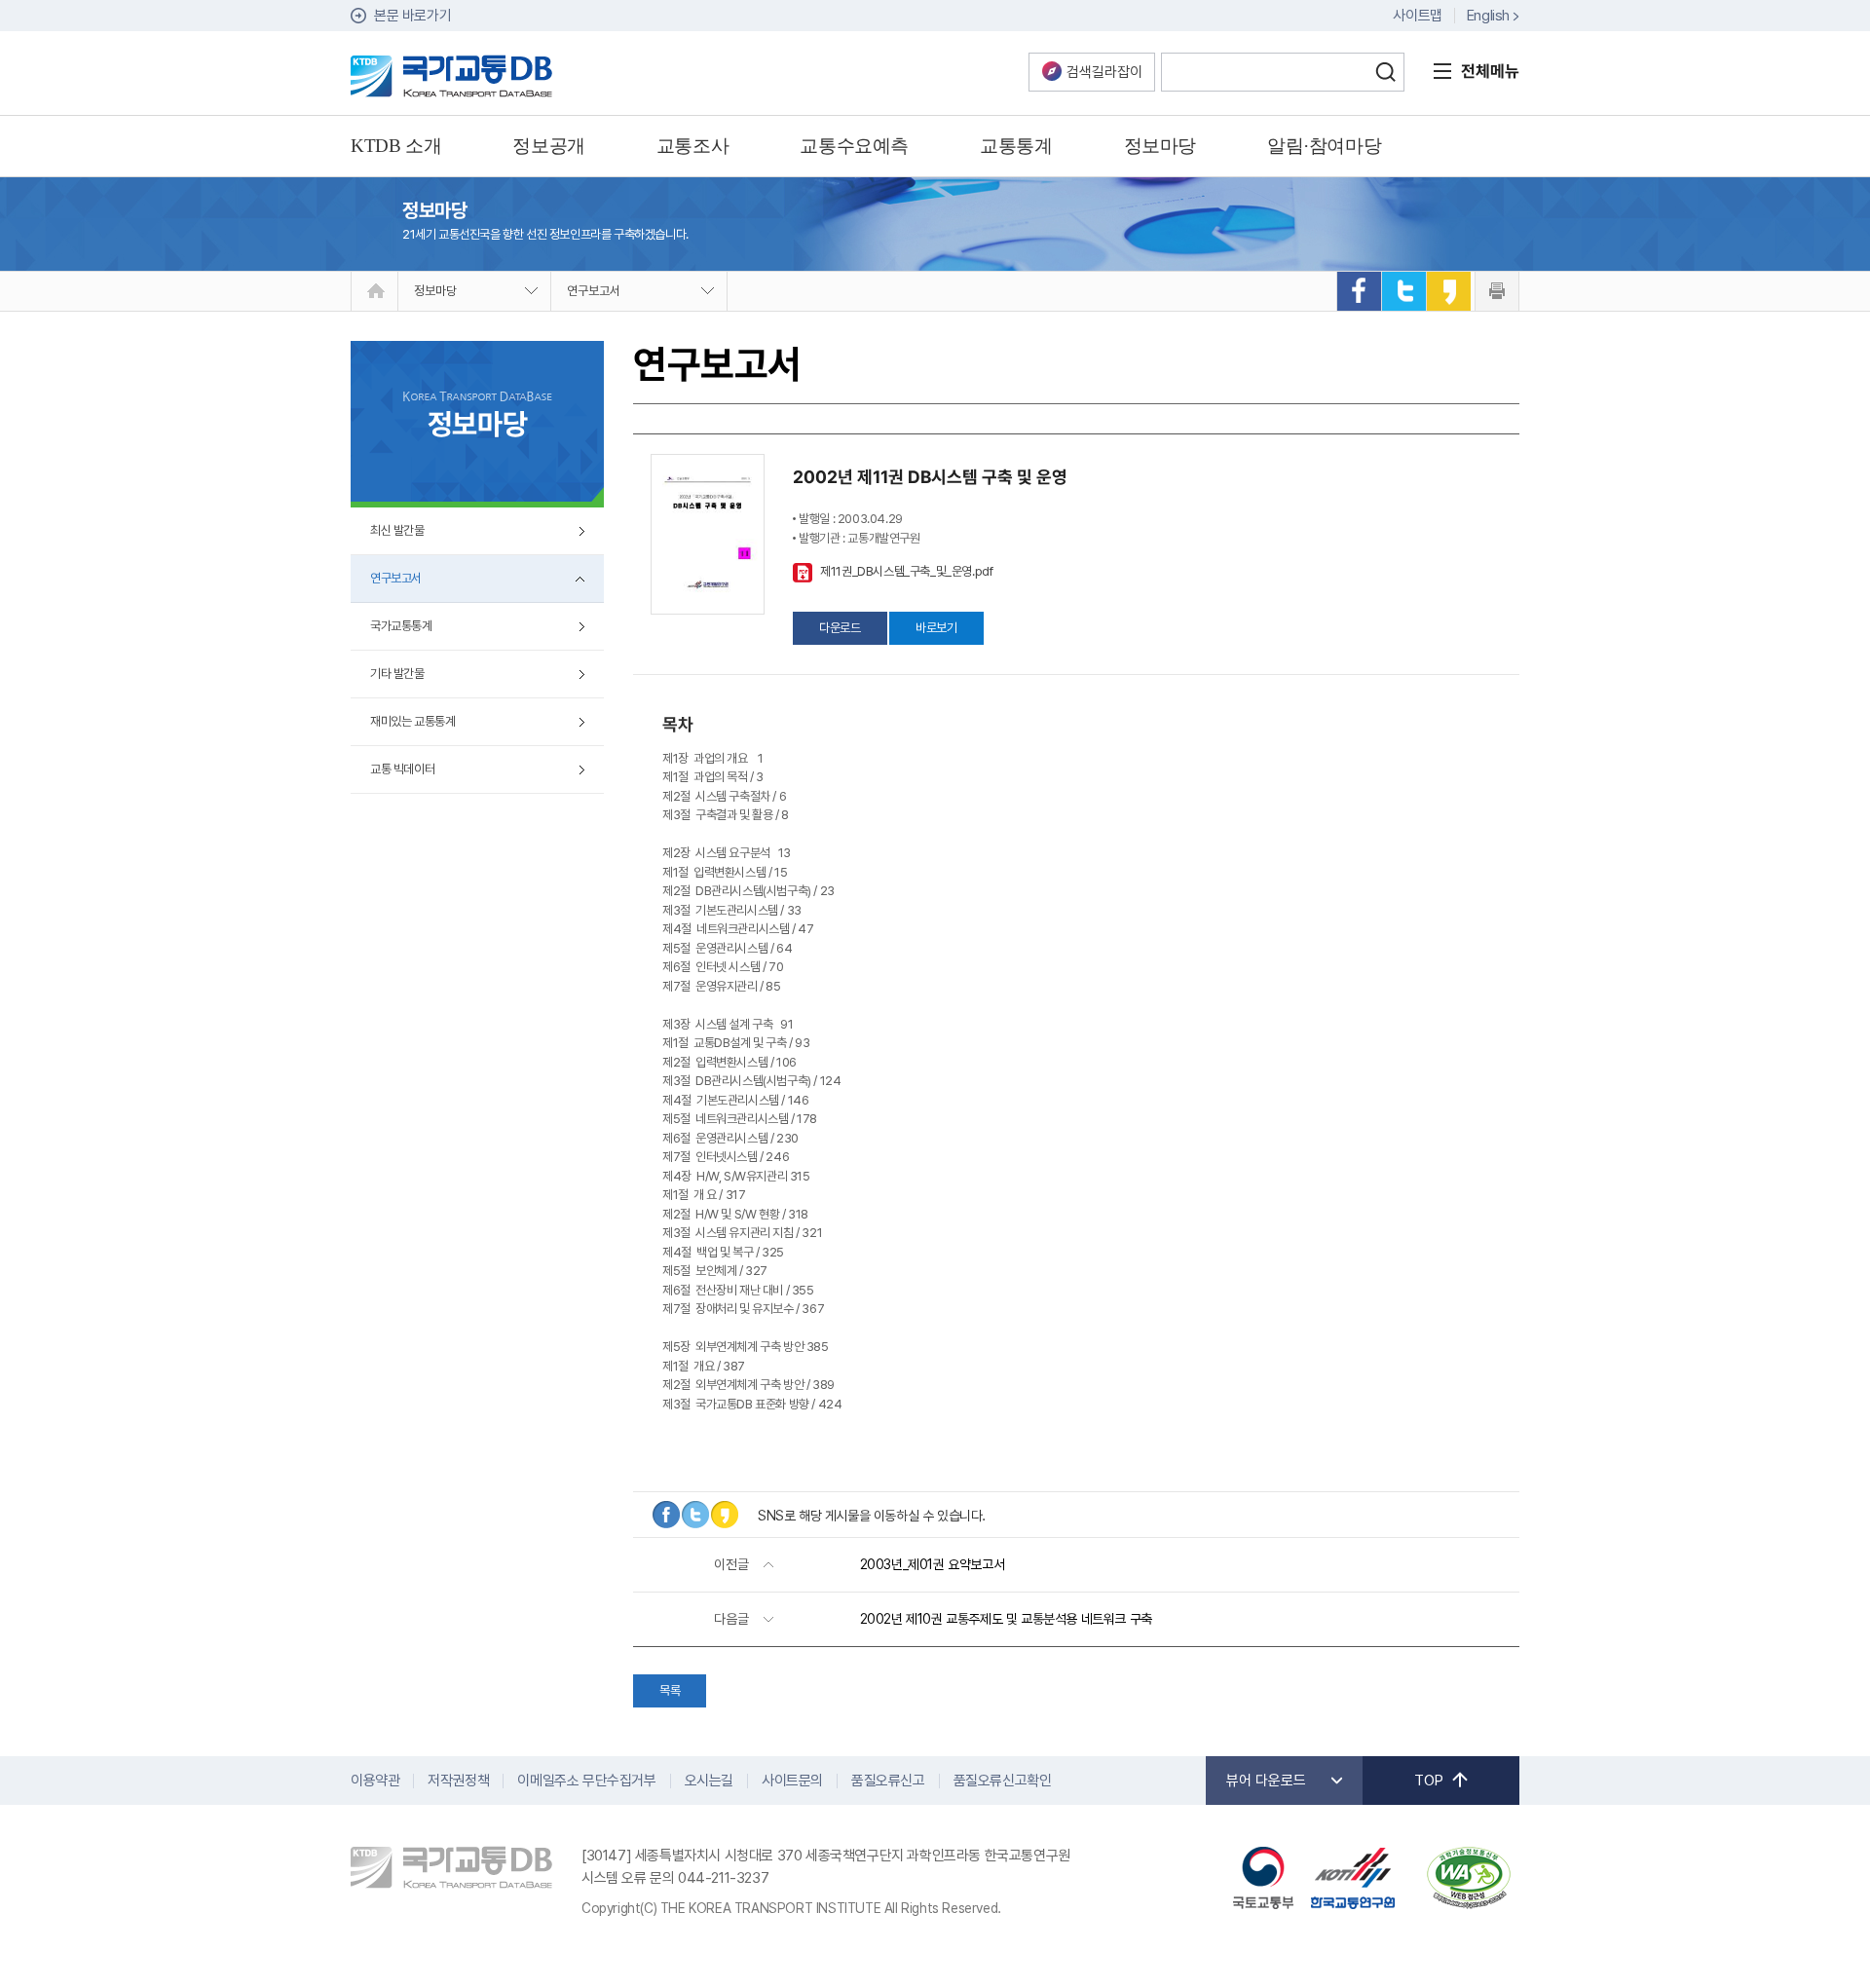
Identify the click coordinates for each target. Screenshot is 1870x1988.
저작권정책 (458, 1781)
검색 (1385, 72)
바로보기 (936, 628)
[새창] (1359, 291)
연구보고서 (594, 291)
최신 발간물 (397, 530)
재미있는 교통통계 (412, 721)
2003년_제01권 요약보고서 (933, 1564)
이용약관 (375, 1781)
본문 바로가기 (412, 16)
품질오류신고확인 (1003, 1781)
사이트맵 (1417, 16)
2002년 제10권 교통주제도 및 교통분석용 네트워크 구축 (1006, 1619)
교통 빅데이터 (402, 769)
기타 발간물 (397, 674)
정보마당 (435, 291)
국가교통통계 (401, 626)
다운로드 (840, 628)
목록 (670, 1690)
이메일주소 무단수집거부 (586, 1781)
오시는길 (709, 1781)
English (1488, 16)
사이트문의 (792, 1781)
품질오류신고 (888, 1781)
